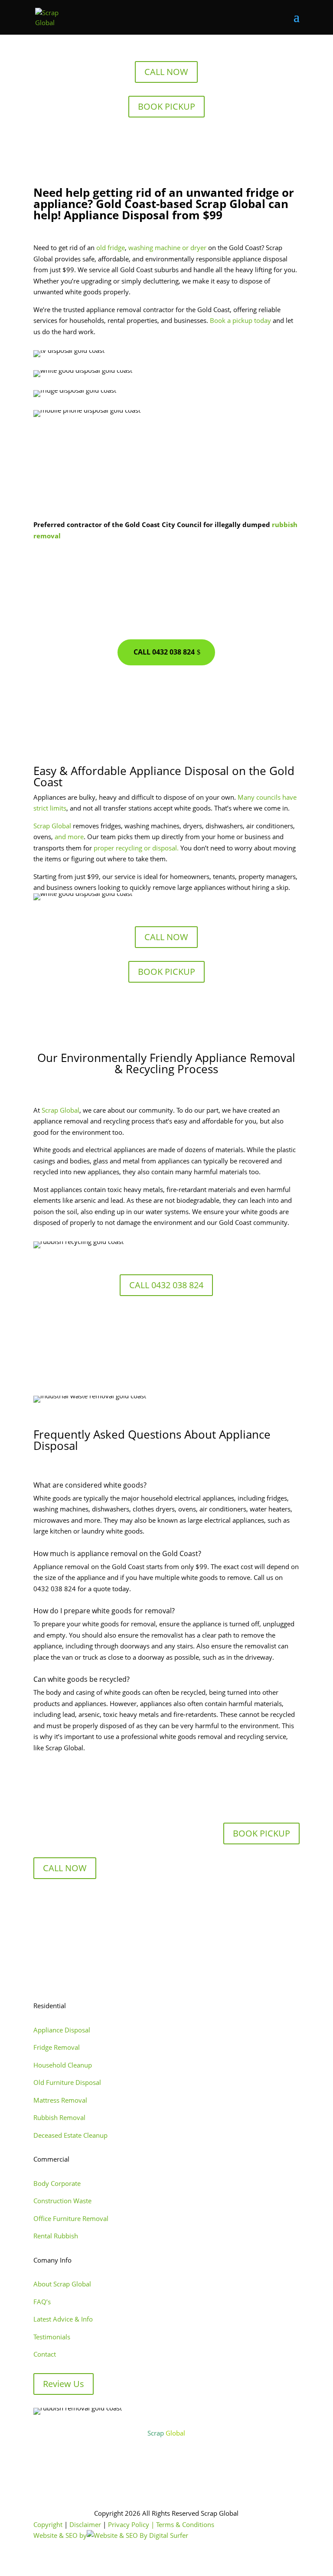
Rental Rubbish (56, 2236)
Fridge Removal (57, 2047)
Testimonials (52, 2337)
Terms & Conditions (185, 2524)
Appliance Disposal (62, 2030)
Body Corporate (57, 2183)
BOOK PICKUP (166, 106)
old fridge (111, 248)
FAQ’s (42, 2302)
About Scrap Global (62, 2284)
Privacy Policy (129, 2524)
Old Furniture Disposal (67, 2082)
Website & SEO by (60, 2535)
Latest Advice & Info (63, 2319)
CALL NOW (166, 72)
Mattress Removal (60, 2100)
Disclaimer (85, 2524)
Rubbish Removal (59, 2117)
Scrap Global (52, 826)
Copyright (48, 2524)
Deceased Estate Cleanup (70, 2135)
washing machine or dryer (167, 248)
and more (69, 837)
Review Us (64, 2384)
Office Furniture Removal (71, 2218)
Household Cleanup (63, 2065)
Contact (45, 2354)
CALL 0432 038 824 (164, 652)
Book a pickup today (240, 320)
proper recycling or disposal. (136, 848)
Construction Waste (62, 2201)
